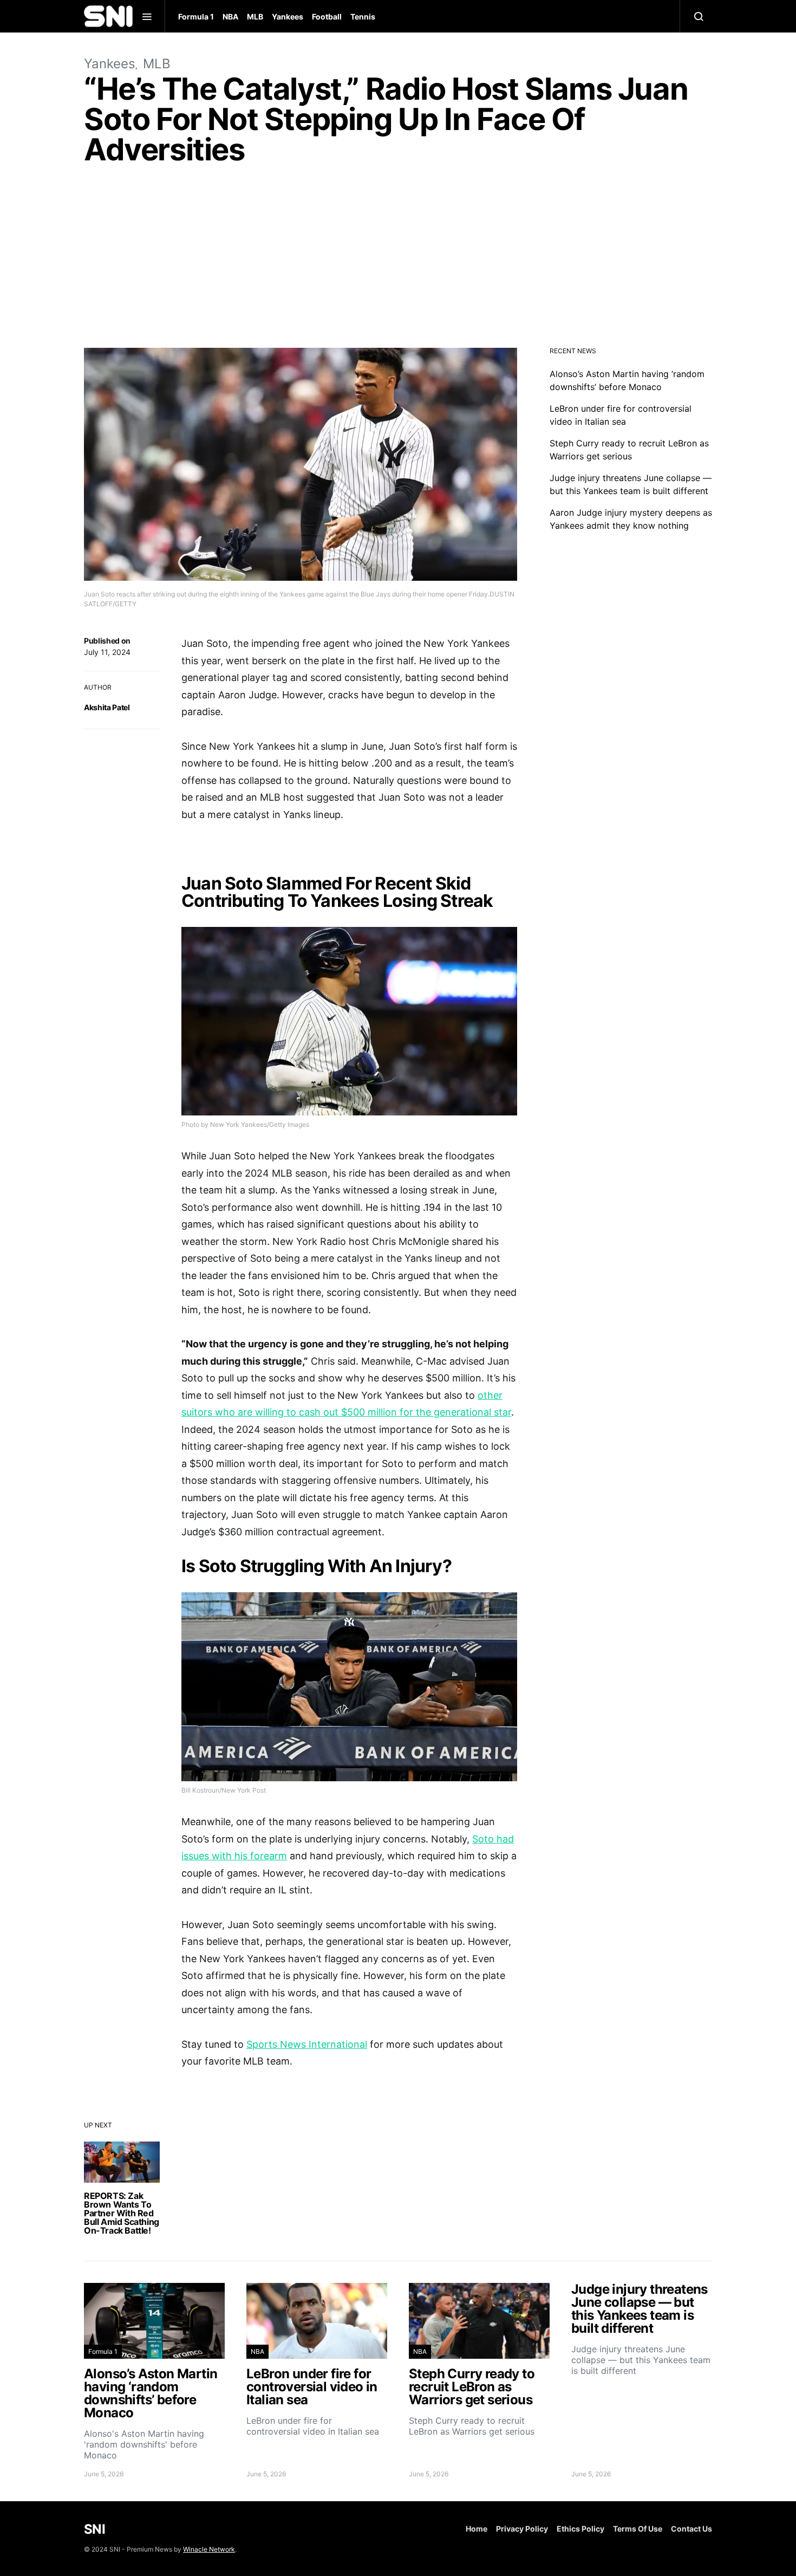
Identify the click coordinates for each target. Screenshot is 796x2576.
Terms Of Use (638, 2529)
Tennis (363, 17)
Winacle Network (209, 2549)
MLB (255, 17)
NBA (230, 17)
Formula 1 (196, 17)
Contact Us (691, 2529)
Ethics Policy (580, 2529)
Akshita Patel (107, 707)
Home (477, 2529)
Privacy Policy (522, 2529)
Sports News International (307, 2044)
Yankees (288, 17)
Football (327, 17)
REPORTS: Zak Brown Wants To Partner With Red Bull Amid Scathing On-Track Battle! (122, 2213)
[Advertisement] (398, 259)
